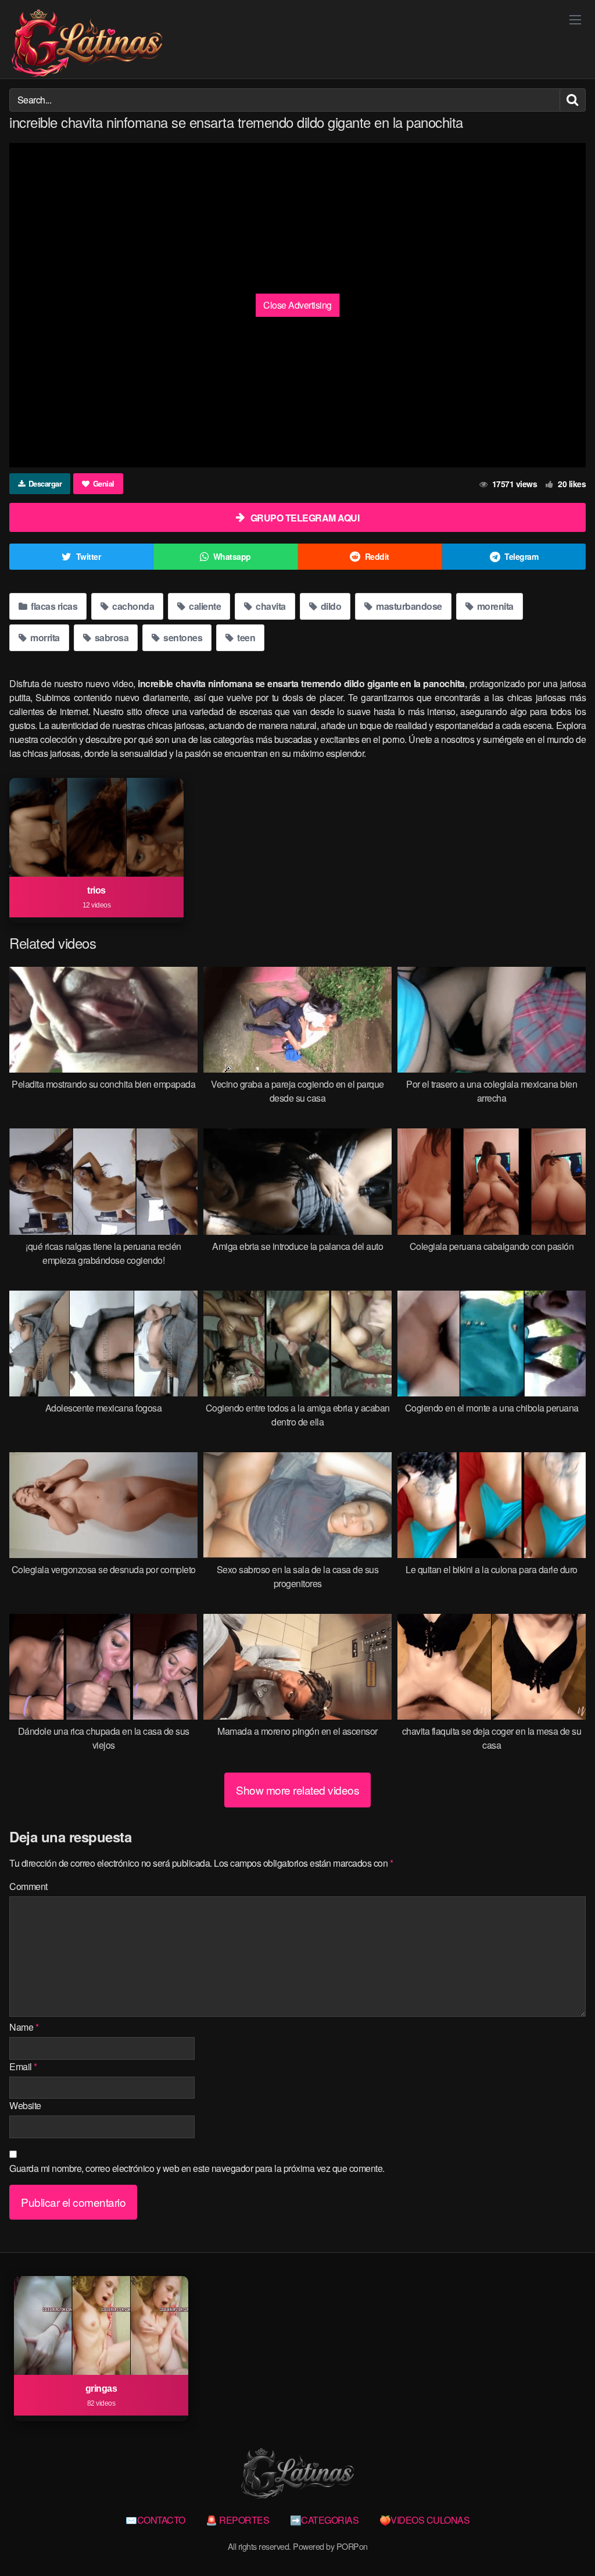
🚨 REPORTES (237, 2520)
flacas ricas (53, 606)
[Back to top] (563, 2539)
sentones (182, 637)
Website (25, 2105)
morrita (44, 637)
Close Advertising (297, 305)
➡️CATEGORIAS (325, 2520)
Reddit (377, 556)
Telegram (521, 556)
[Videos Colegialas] (87, 44)
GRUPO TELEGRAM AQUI (305, 518)
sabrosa (110, 637)
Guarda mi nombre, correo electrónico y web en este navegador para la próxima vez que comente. (197, 2168)
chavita (270, 606)
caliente (204, 606)
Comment (28, 1886)
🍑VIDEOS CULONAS (425, 2520)
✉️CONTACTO (155, 2520)
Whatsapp (232, 556)
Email (23, 2066)
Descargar (45, 483)
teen (245, 637)
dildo (330, 606)
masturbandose (408, 606)
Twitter (89, 556)
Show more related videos (297, 1790)
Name (24, 2027)
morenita (494, 606)
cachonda (132, 606)
